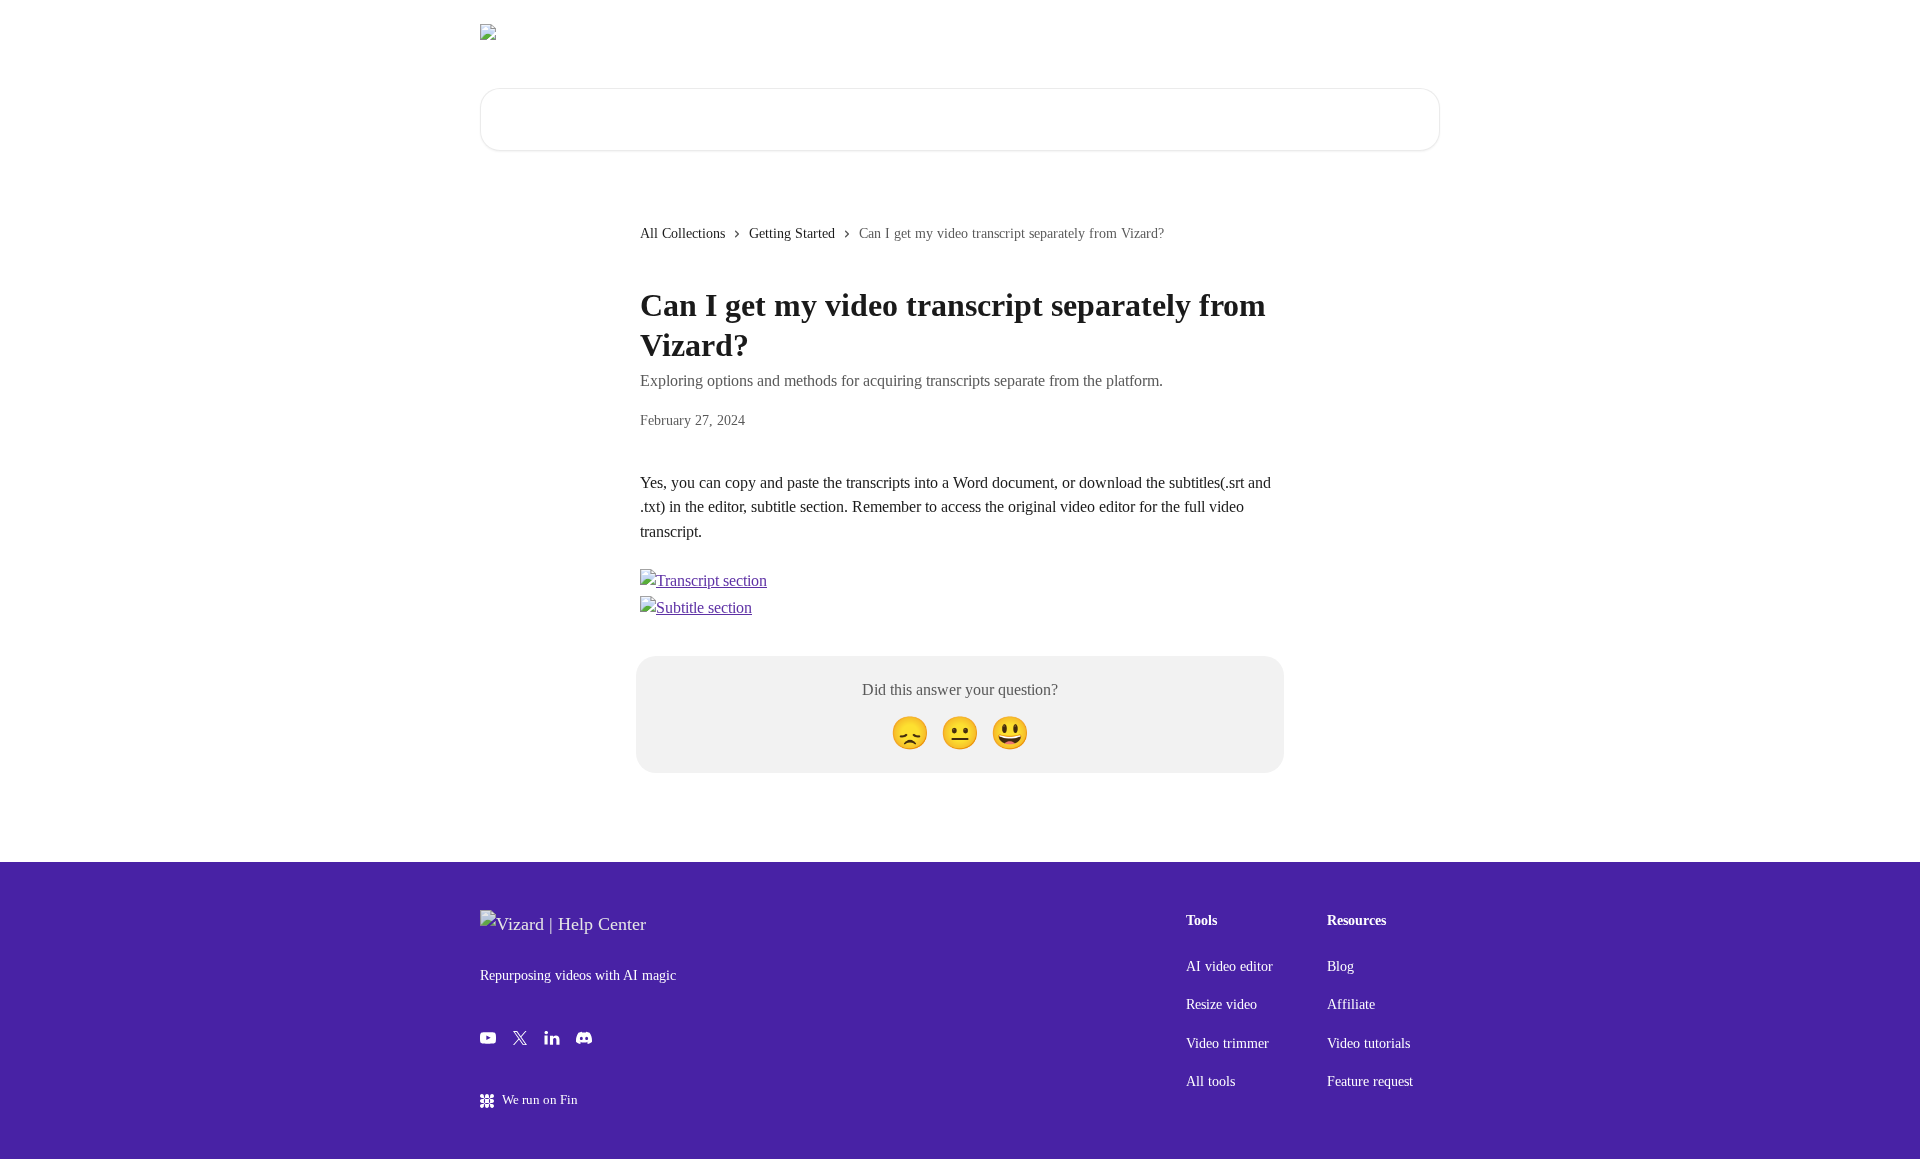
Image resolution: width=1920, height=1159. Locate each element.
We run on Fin (540, 1099)
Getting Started (792, 233)
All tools (1210, 1081)
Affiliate (1351, 1004)
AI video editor (1229, 966)
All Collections (682, 233)
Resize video (1221, 1004)
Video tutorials (1368, 1043)
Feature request (1370, 1081)
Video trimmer (1227, 1043)
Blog (1340, 966)
